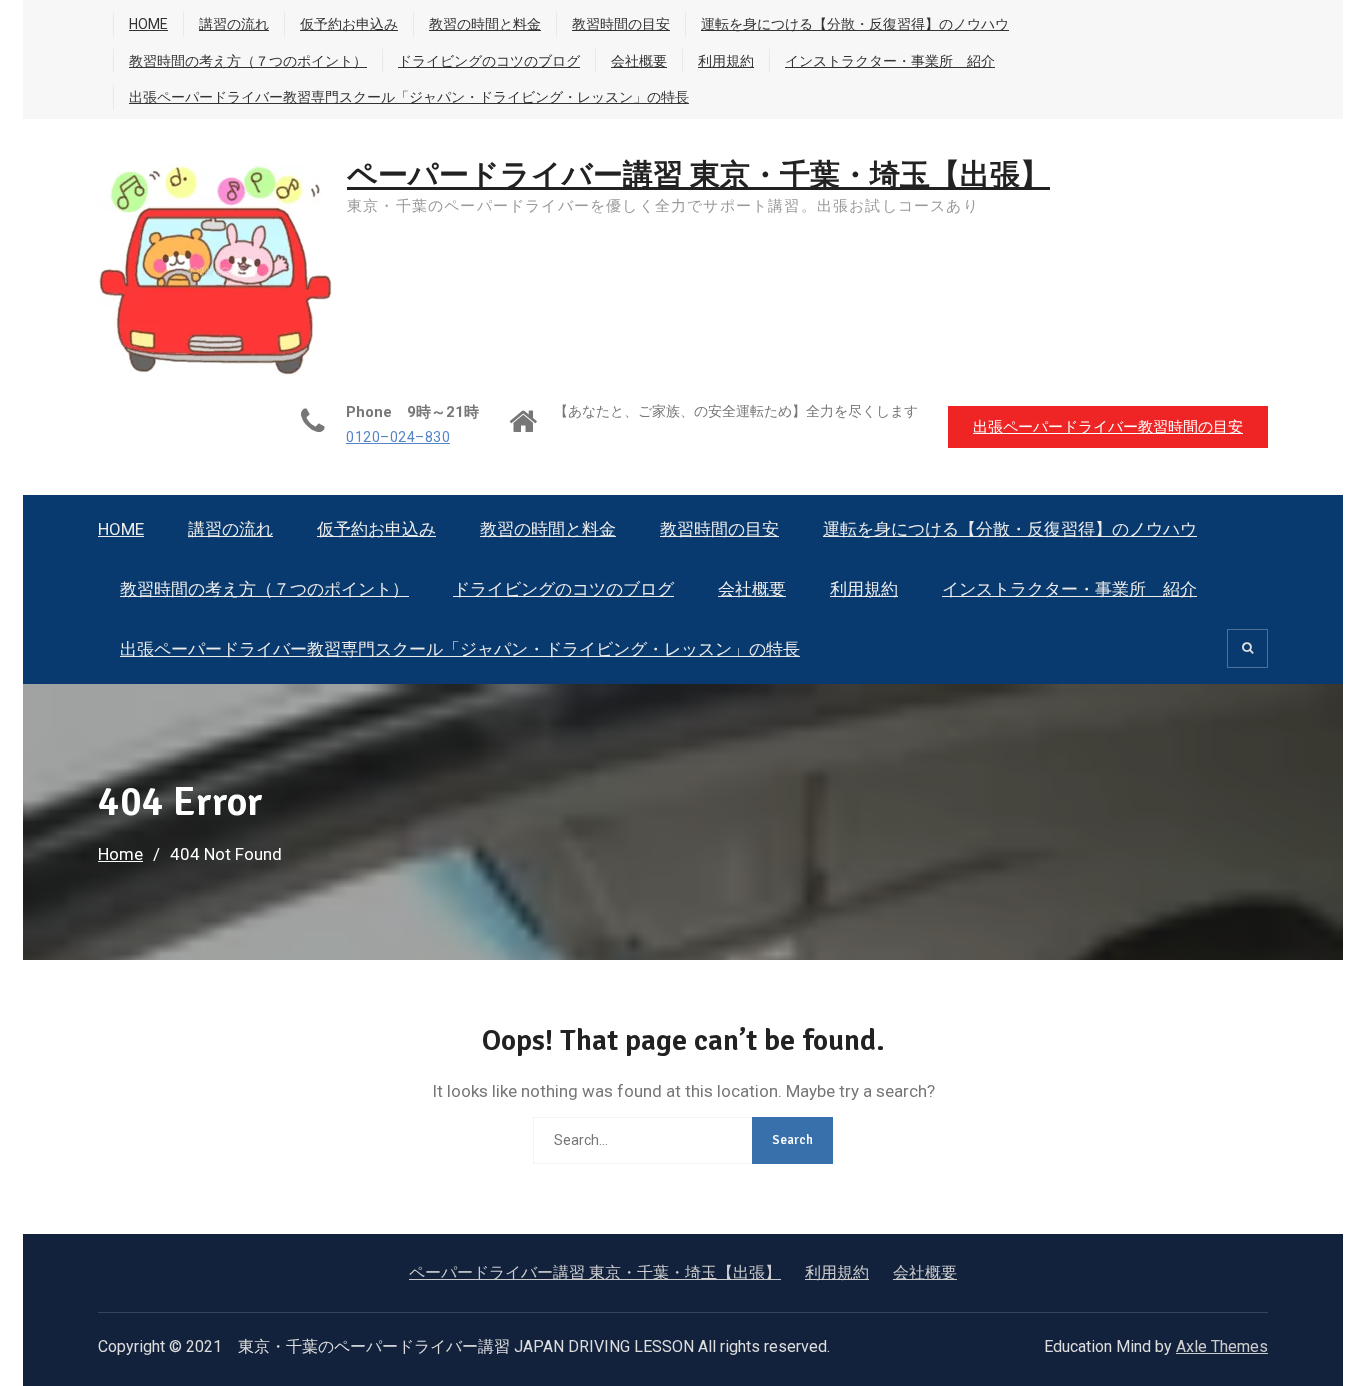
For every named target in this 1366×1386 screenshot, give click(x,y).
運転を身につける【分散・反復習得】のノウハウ (855, 24)
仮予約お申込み (349, 24)
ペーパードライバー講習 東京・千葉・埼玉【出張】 (698, 175)
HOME (148, 24)
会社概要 (639, 61)
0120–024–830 (398, 437)
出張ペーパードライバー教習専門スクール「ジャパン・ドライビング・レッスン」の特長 (409, 97)
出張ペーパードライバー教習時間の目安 (1108, 427)
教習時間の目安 (621, 24)
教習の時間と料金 (485, 24)
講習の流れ (234, 24)
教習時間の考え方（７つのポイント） (248, 61)
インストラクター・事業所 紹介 (890, 61)
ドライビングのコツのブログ (489, 61)
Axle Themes (1222, 1346)
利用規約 (726, 61)
